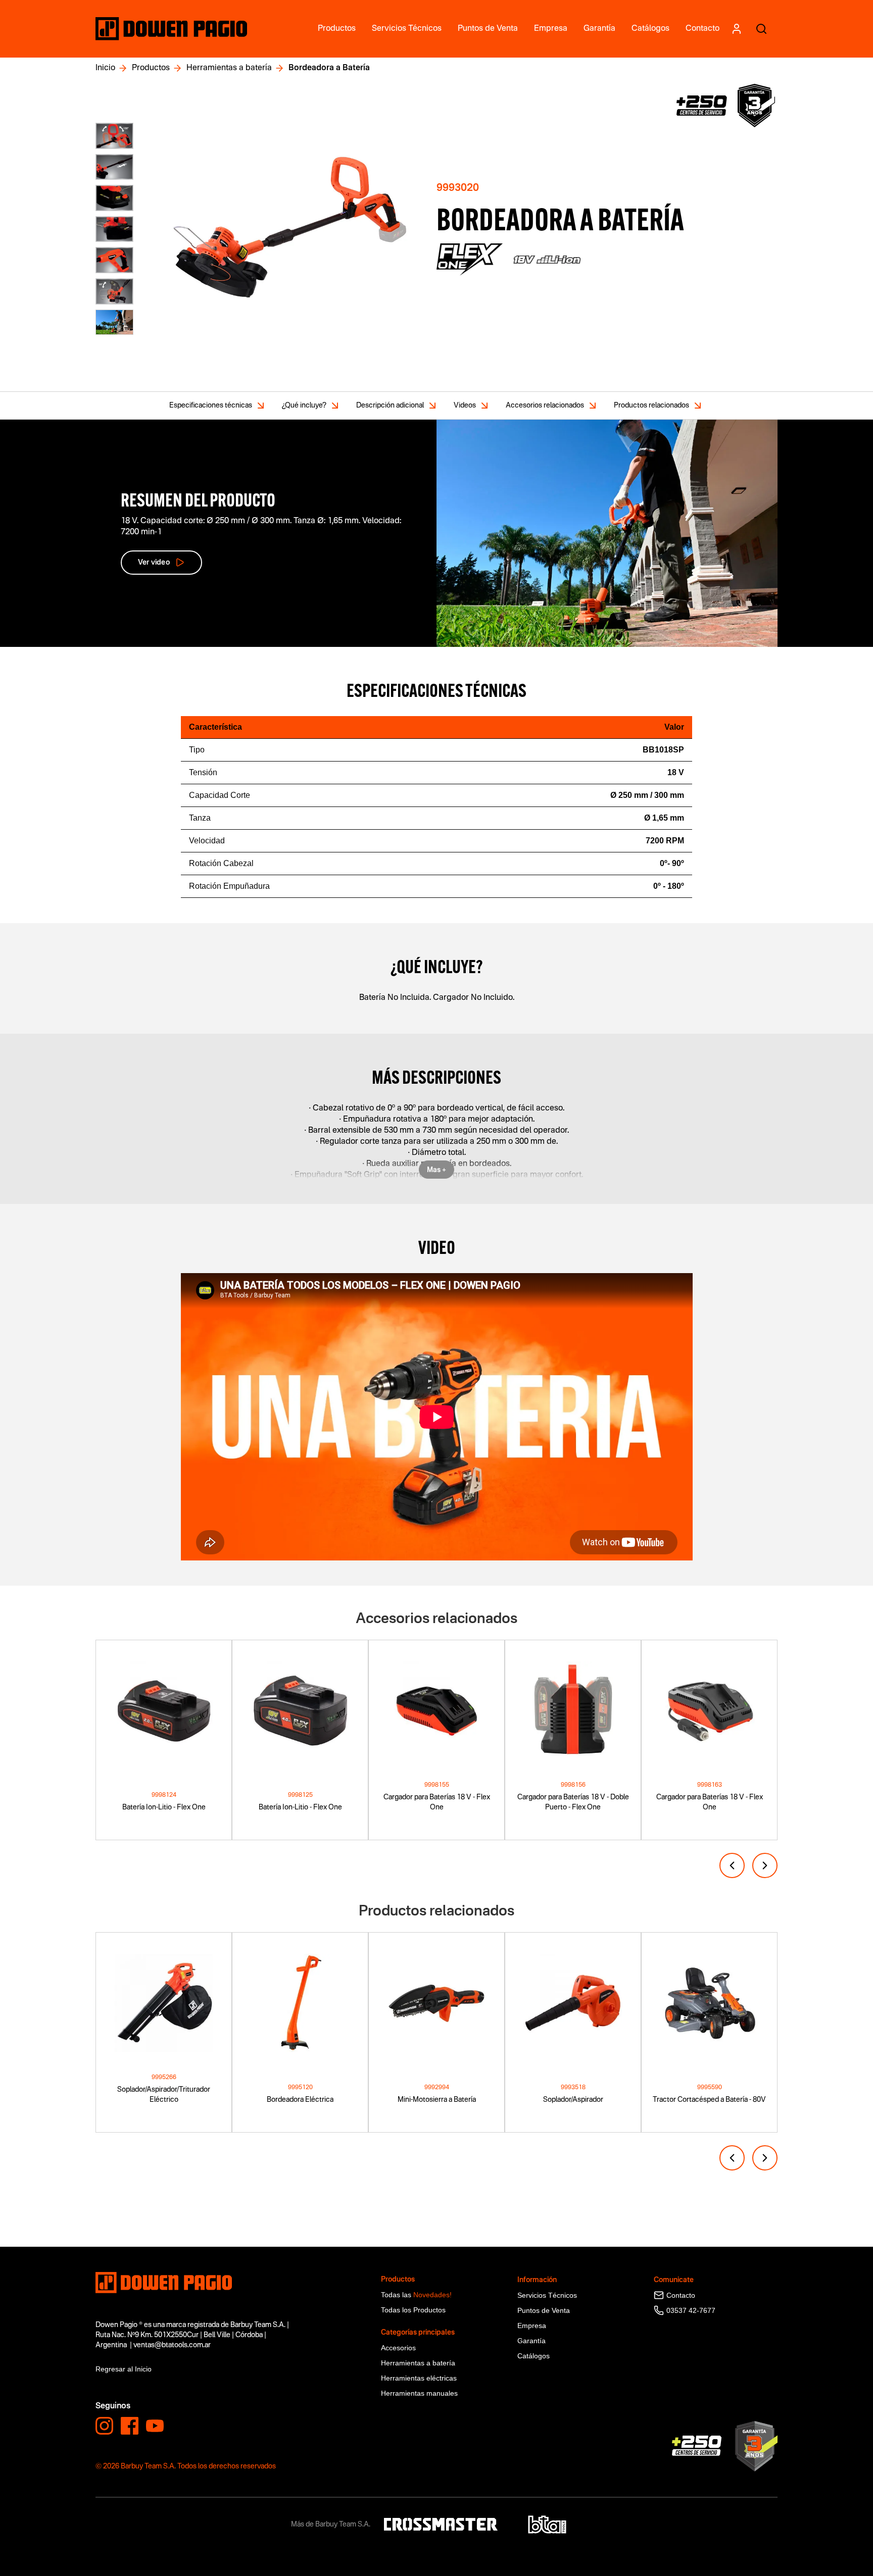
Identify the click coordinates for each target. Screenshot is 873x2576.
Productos (151, 68)
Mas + (437, 1170)
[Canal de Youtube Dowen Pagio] (155, 2426)
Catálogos (533, 2356)
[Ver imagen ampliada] (114, 136)
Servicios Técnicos (547, 2295)
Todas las (416, 2295)
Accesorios (398, 2348)
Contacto (681, 2295)
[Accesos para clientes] (736, 29)
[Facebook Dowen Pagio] (130, 2426)
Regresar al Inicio (124, 2369)
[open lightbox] (289, 229)
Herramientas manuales (419, 2393)
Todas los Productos (413, 2310)
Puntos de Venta (544, 2310)
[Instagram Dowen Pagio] (104, 2426)
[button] (732, 1865)
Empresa (532, 2326)
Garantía (531, 2341)
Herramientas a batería (229, 68)
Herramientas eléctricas (419, 2378)
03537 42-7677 (691, 2310)
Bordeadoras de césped (134, 2241)
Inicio (105, 68)
